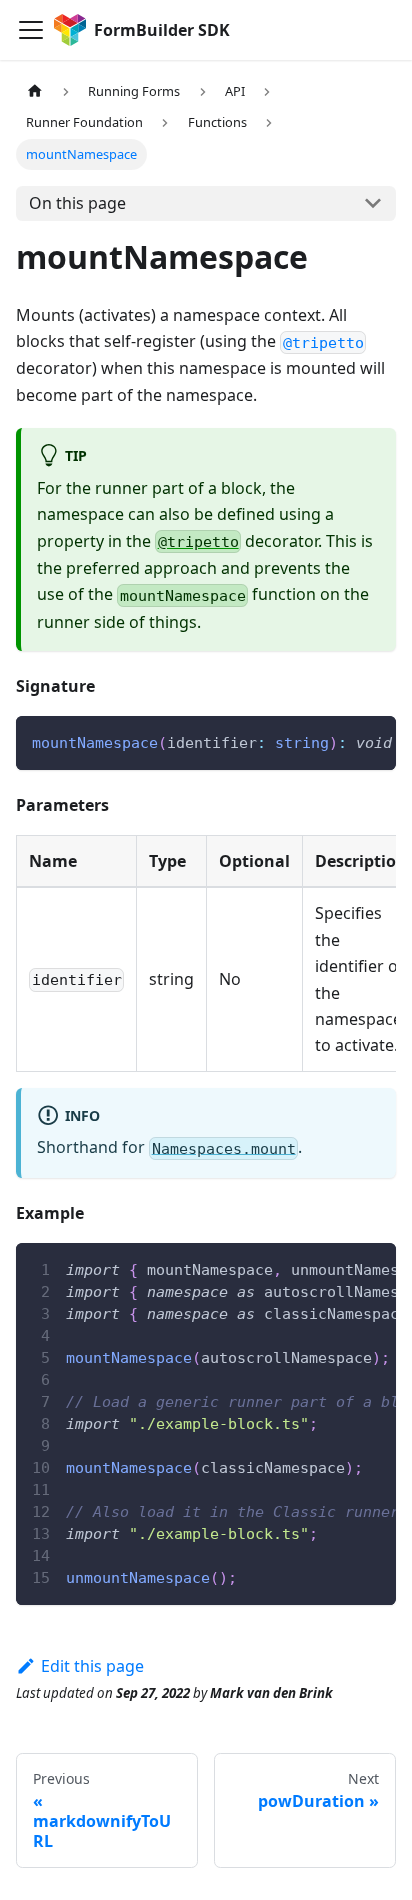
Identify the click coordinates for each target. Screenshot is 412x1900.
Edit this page (92, 1666)
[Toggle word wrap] (335, 741)
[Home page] (35, 91)
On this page (77, 203)
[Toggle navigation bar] (31, 30)
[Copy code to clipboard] (371, 741)
